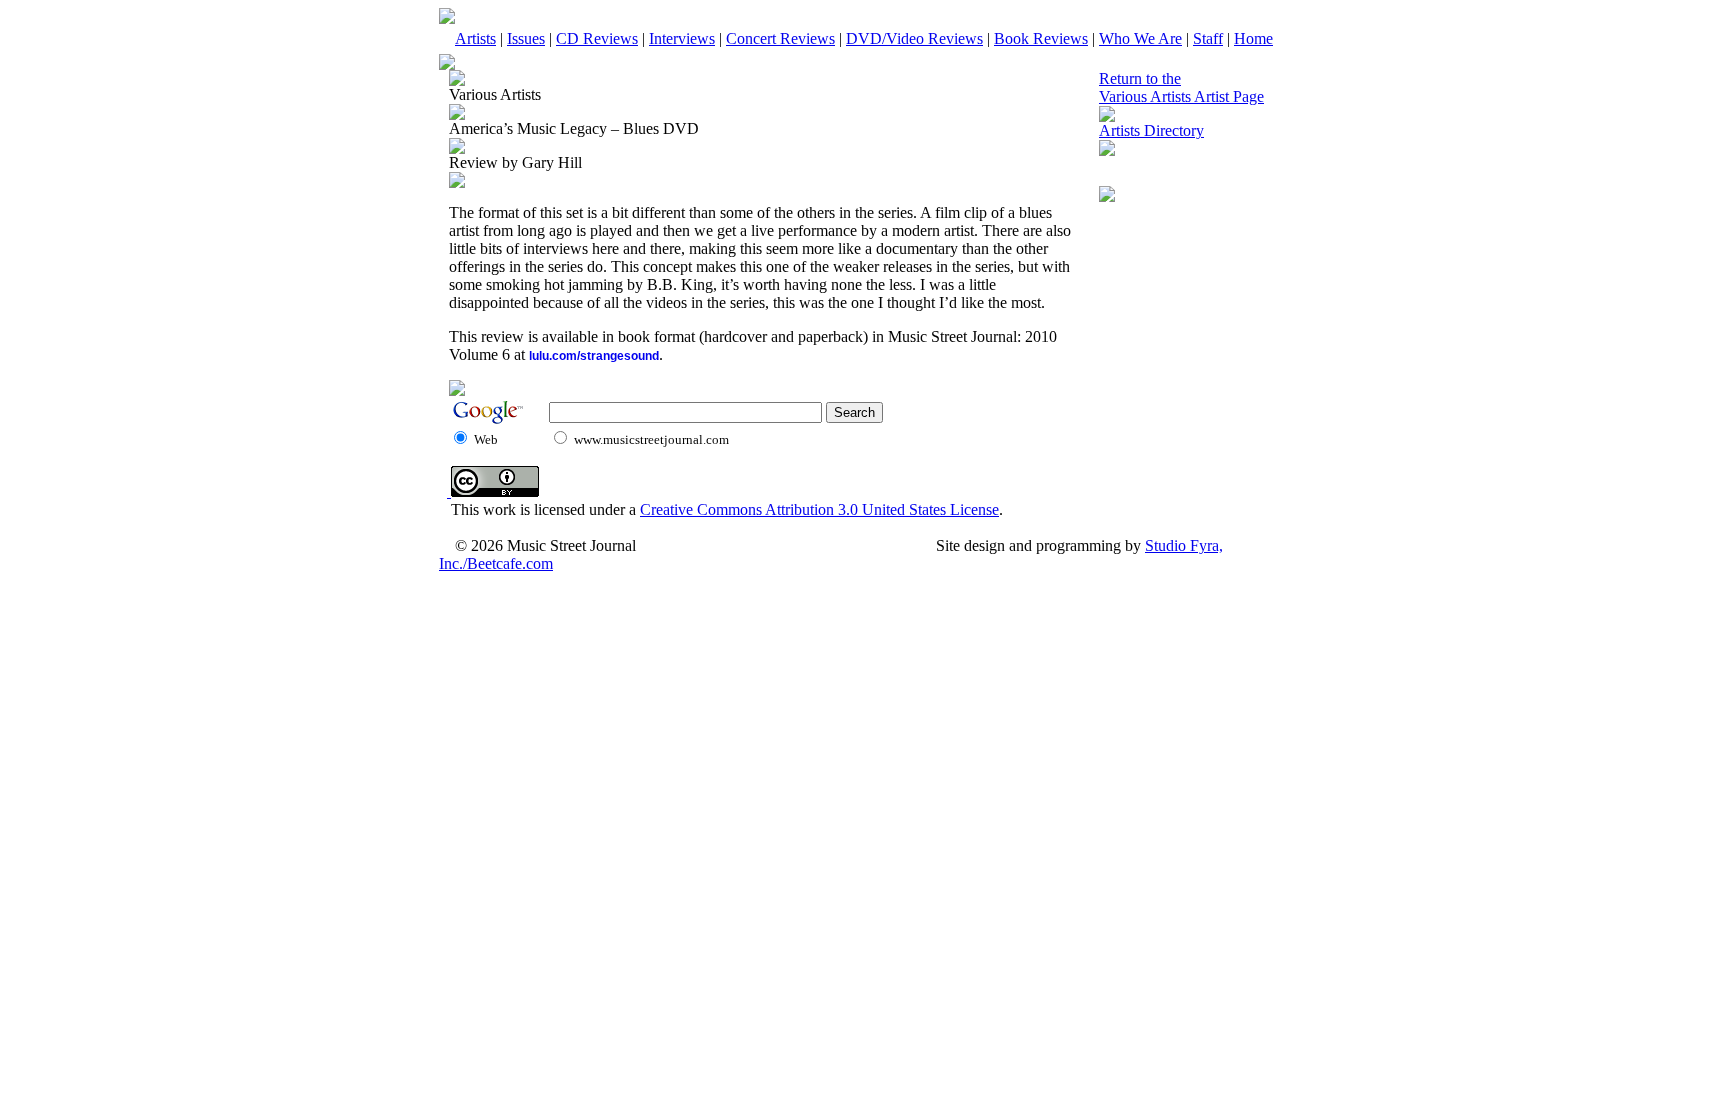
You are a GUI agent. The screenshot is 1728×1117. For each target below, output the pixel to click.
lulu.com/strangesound (594, 356)
